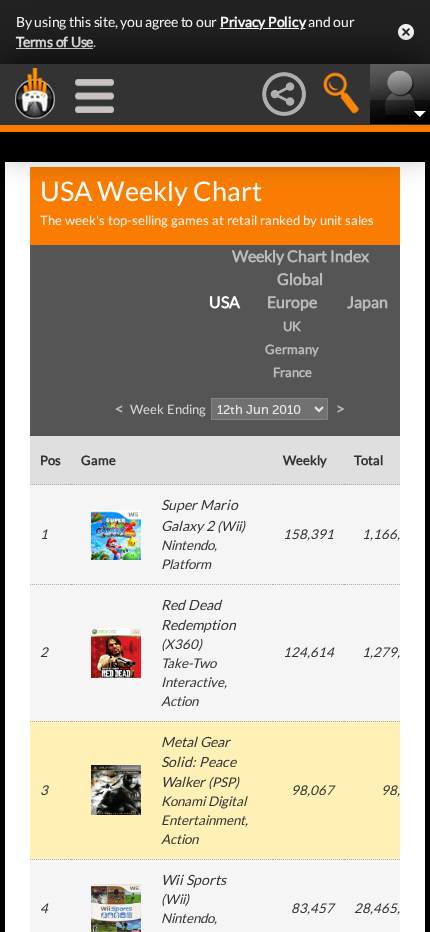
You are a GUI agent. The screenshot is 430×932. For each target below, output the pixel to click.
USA (224, 301)
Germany (292, 349)
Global (300, 278)
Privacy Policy (263, 21)
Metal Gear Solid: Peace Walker (198, 761)
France (292, 372)
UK (292, 326)
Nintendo (187, 545)
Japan (367, 301)
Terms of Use (54, 41)
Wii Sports (193, 879)
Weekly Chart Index (300, 255)
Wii (231, 526)
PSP (223, 782)
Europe (292, 301)
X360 (181, 644)
